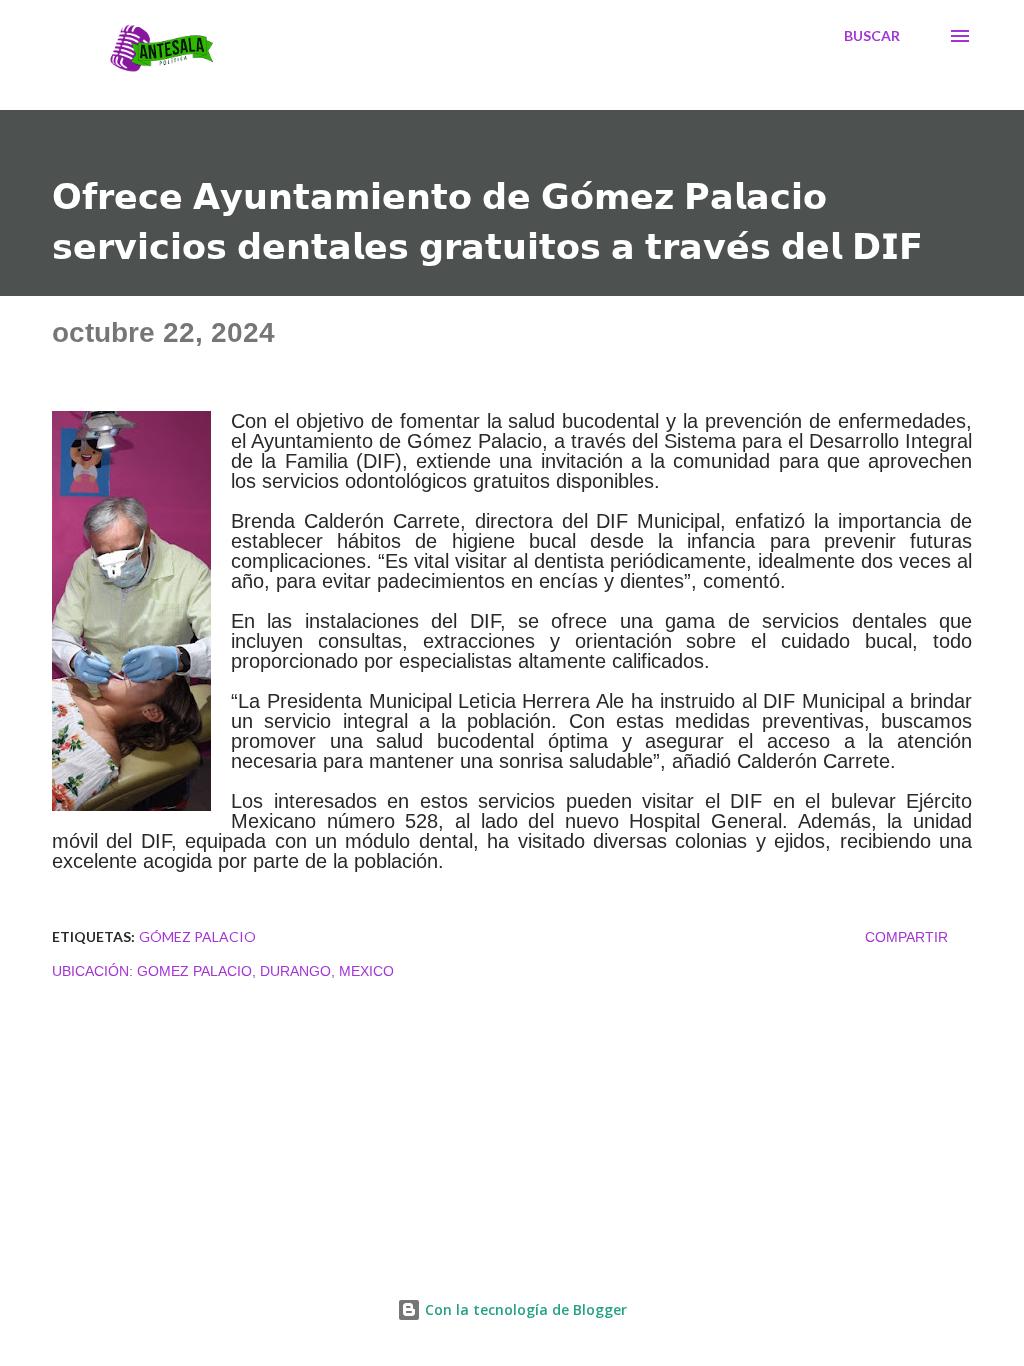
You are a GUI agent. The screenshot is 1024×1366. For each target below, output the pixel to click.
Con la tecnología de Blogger (524, 1309)
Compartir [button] (906, 937)
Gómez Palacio (197, 936)
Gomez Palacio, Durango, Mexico (265, 971)
